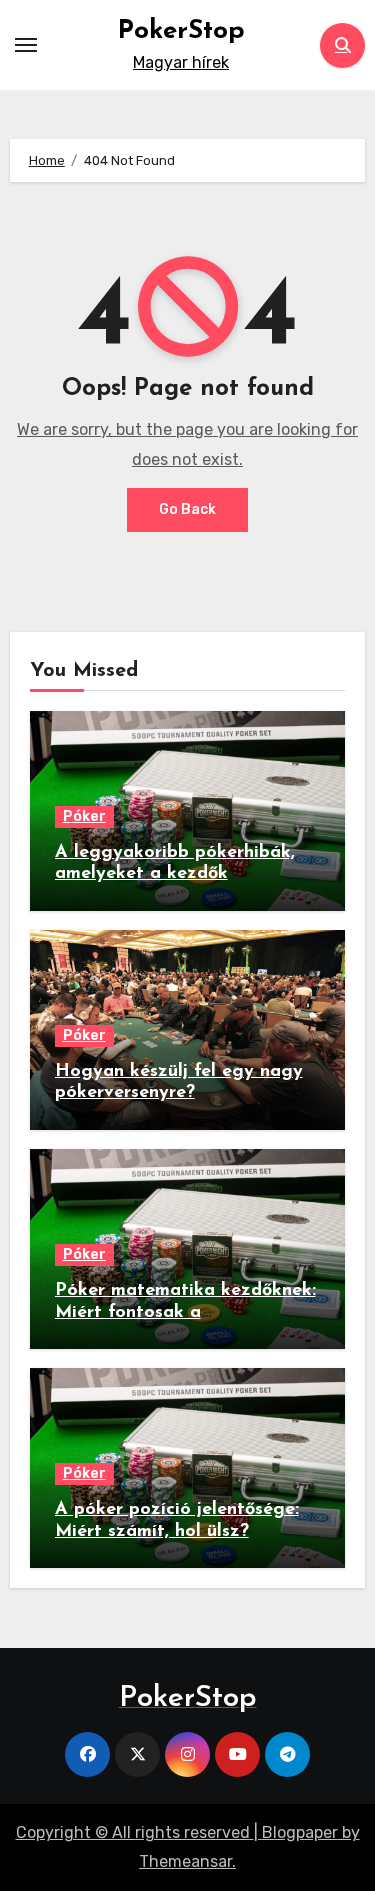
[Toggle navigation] (26, 45)
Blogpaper (300, 1832)
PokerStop (181, 31)
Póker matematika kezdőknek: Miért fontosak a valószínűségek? (185, 1312)
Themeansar (185, 1861)
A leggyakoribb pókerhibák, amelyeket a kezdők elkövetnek (175, 874)
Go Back (187, 509)
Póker (84, 816)
